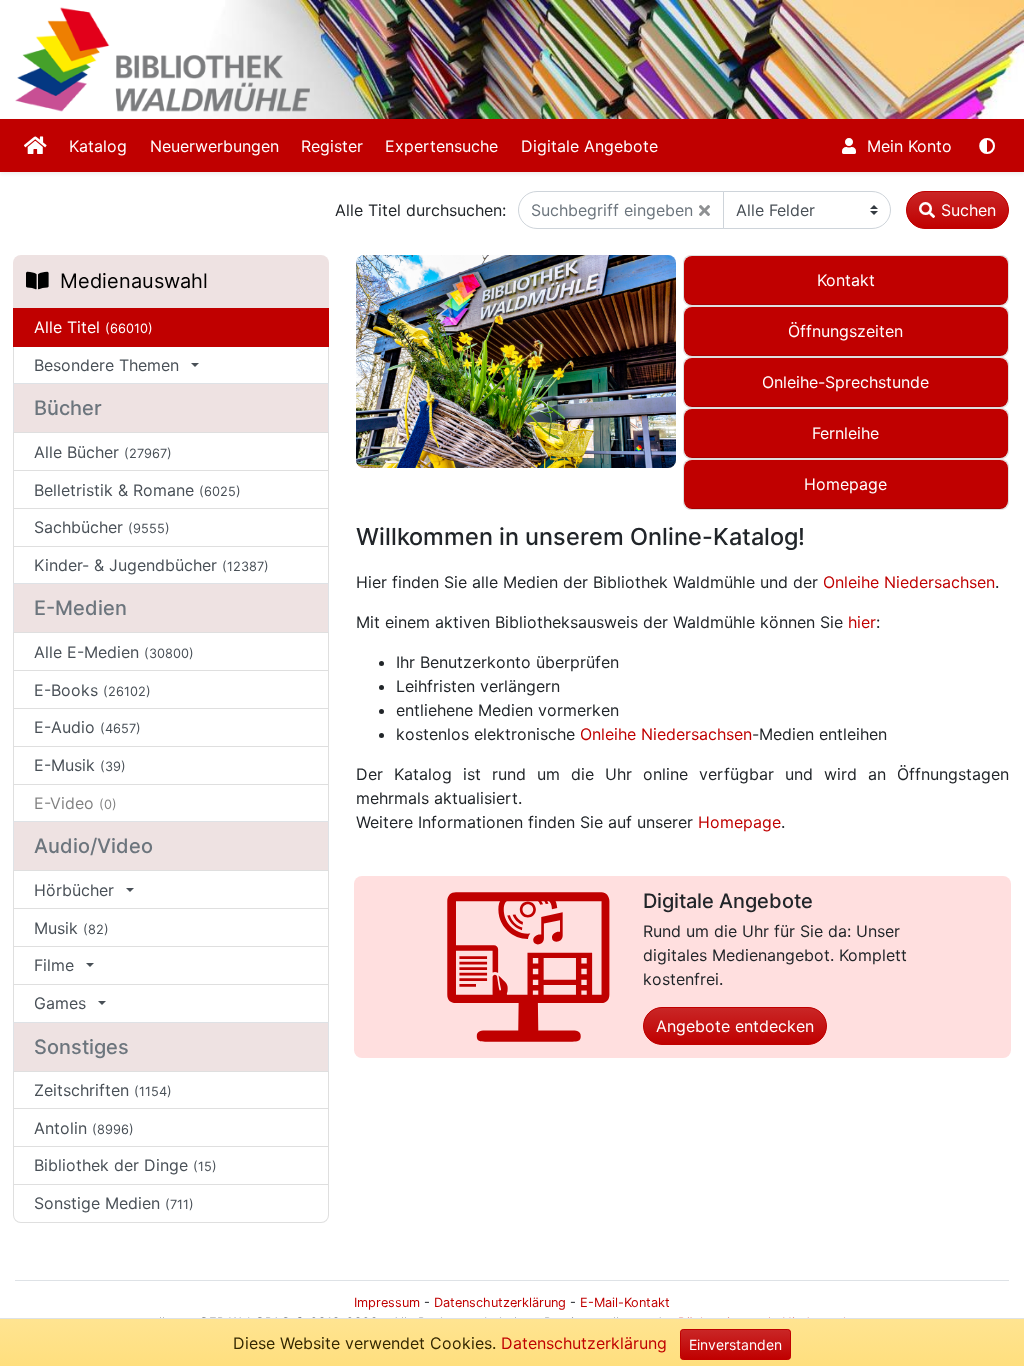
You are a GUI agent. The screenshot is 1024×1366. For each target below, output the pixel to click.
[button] (704, 210)
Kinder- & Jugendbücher (151, 565)
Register (332, 146)
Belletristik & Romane (137, 490)
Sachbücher (102, 527)
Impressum (387, 1302)
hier (862, 622)
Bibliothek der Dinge (125, 1165)
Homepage (739, 822)
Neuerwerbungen (214, 146)
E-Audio (87, 727)
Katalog (98, 146)
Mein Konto (907, 146)
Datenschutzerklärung (584, 1343)
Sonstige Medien (114, 1203)
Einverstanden (735, 1344)
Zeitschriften (103, 1090)
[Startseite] (35, 146)
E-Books (92, 690)
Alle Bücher (103, 452)
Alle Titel (93, 327)
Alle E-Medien (114, 652)
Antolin (84, 1128)
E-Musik (80, 765)
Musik (71, 928)
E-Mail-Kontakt (625, 1302)
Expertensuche (441, 146)
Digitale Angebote (589, 146)
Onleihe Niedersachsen (909, 582)
